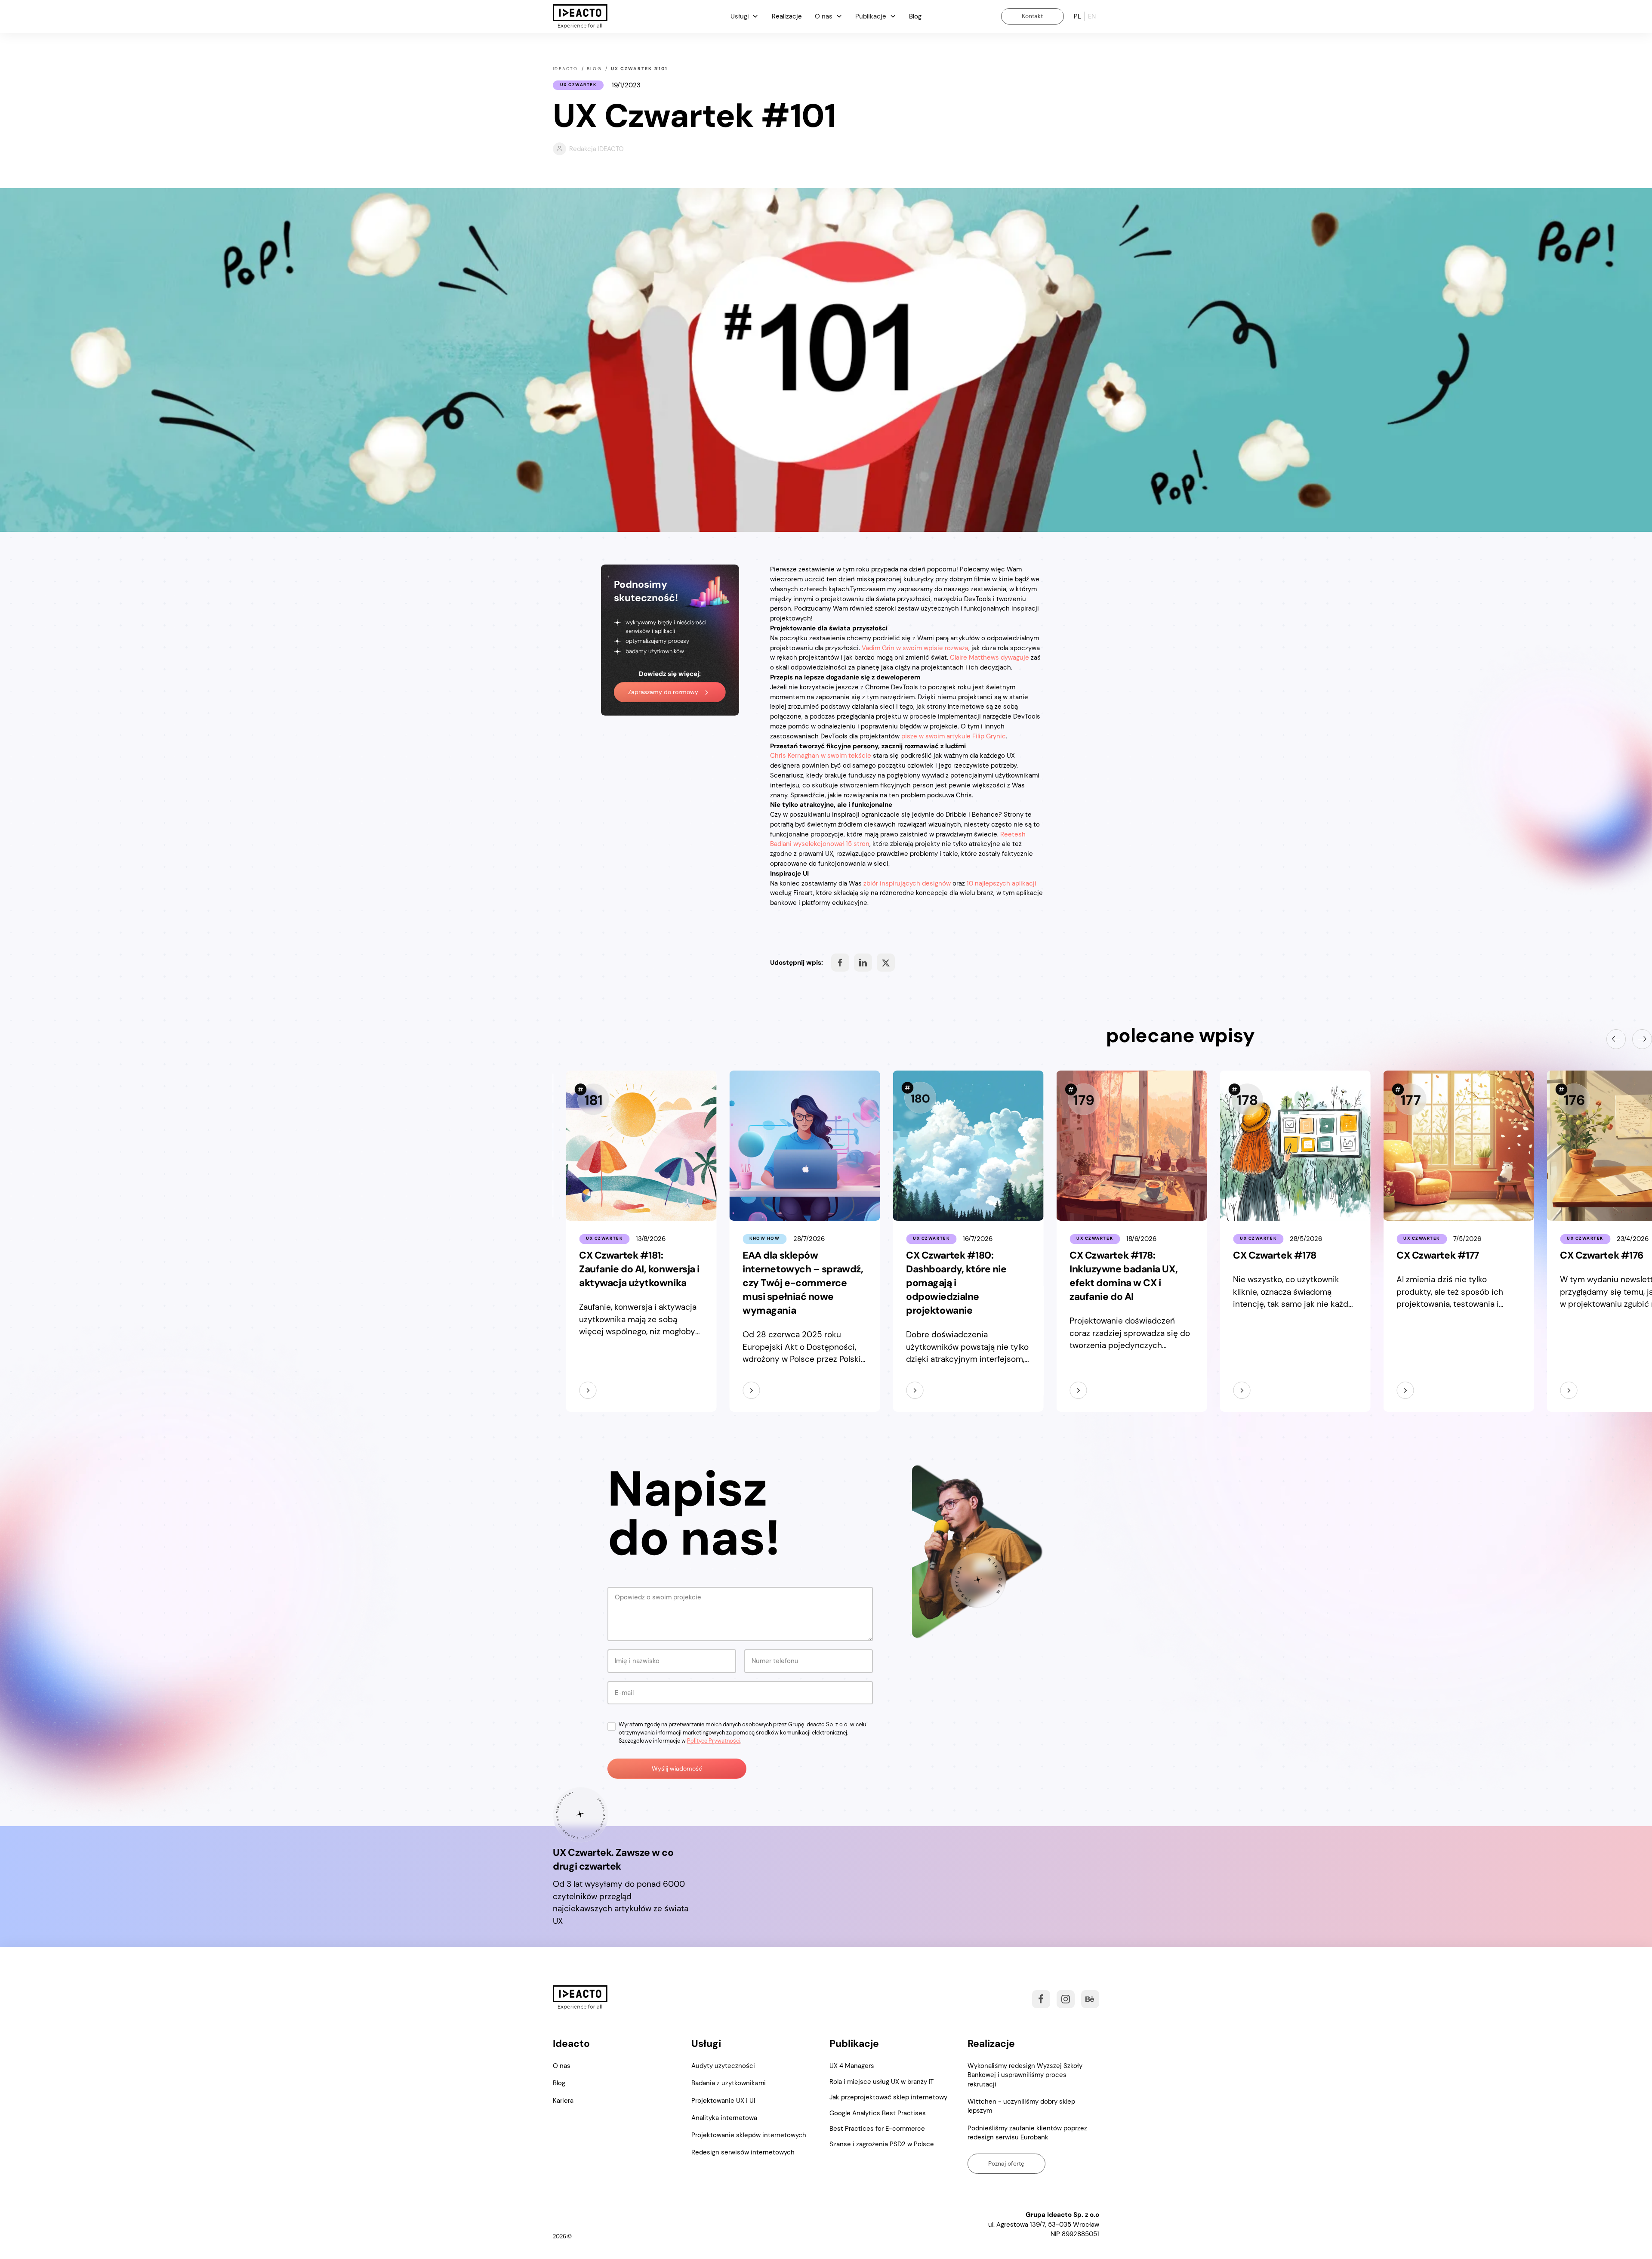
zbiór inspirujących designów (907, 883)
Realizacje (787, 16)
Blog (915, 16)
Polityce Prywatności (714, 1741)
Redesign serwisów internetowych (743, 2152)
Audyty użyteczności (723, 2066)
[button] (744, 16)
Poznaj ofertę (1006, 2163)
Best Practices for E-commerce (877, 2129)
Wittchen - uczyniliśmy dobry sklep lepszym (1021, 2106)
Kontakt (1032, 16)
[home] (580, 17)
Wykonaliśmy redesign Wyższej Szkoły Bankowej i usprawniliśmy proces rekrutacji (1025, 2075)
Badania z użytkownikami (729, 2083)
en (1092, 16)
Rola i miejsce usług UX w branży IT (881, 2082)
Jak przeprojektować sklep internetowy (888, 2097)
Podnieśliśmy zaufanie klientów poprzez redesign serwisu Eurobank (1027, 2133)
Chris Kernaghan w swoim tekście (821, 756)
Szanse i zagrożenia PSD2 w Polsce (882, 2144)
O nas (562, 2066)
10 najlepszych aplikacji (1002, 883)
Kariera (563, 2101)
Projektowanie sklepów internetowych (749, 2135)
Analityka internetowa (724, 2118)
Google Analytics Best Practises (878, 2113)
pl (1077, 16)
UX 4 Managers (852, 2066)
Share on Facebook (840, 963)
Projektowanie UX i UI (723, 2101)
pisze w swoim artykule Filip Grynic (954, 736)
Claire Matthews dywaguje (989, 657)
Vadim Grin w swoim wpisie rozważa (915, 648)
